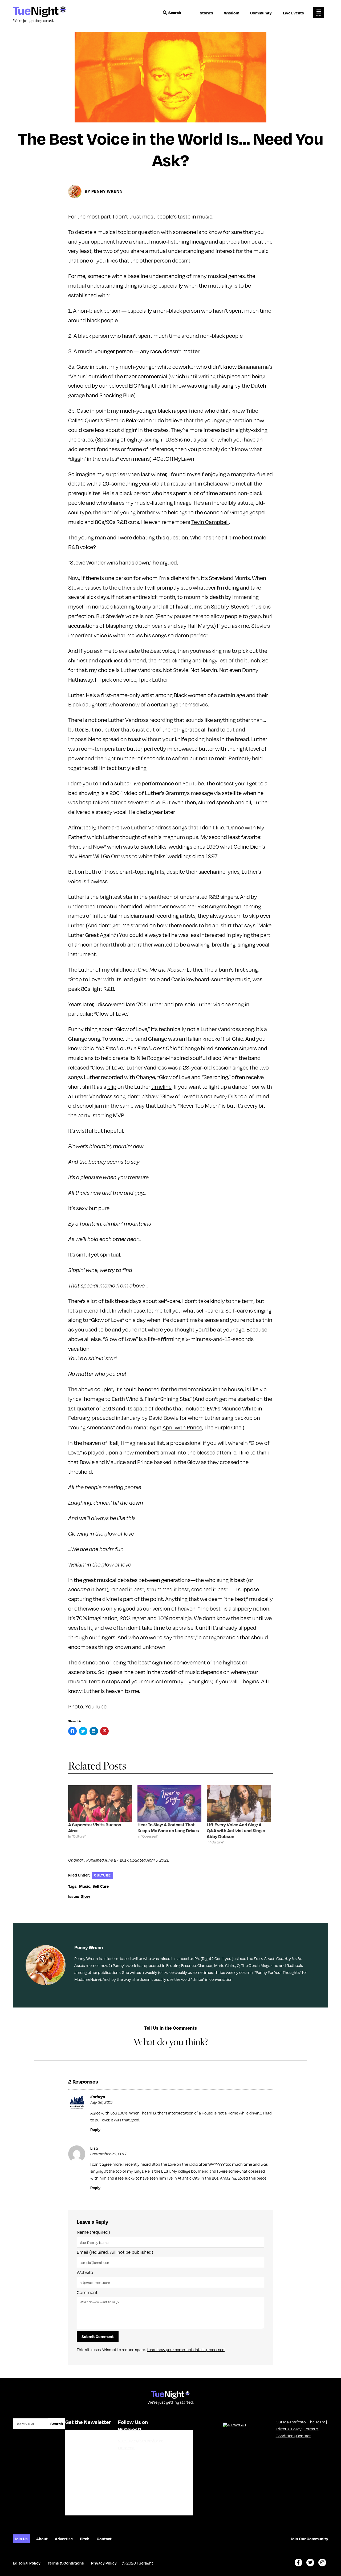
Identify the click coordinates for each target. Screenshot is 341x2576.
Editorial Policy (289, 2429)
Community (261, 13)
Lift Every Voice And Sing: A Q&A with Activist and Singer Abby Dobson (236, 1830)
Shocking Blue (117, 395)
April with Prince (182, 1427)
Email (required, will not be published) (115, 2252)
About (42, 2539)
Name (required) (93, 2232)
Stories (206, 13)
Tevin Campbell (210, 522)
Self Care (101, 1886)
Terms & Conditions (66, 2563)
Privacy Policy (104, 2563)
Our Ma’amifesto (291, 2422)
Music (85, 1886)
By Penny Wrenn (104, 191)
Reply (95, 2129)
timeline (161, 1086)
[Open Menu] (319, 13)
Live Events (293, 13)
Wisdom (232, 13)
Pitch (85, 2539)
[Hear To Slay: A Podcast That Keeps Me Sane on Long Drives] (169, 1804)
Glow (85, 1896)
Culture (102, 1875)
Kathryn (98, 2097)
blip (112, 1086)
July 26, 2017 (102, 2102)
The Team (317, 2422)
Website (85, 2272)
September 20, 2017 (108, 2154)
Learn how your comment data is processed (186, 2350)
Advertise (64, 2539)
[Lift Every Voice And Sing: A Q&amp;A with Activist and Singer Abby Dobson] (239, 1804)
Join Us (21, 2539)
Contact (304, 2436)
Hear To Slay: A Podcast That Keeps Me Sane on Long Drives (168, 1828)
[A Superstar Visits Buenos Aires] (100, 1804)
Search (175, 13)
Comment (87, 2292)
